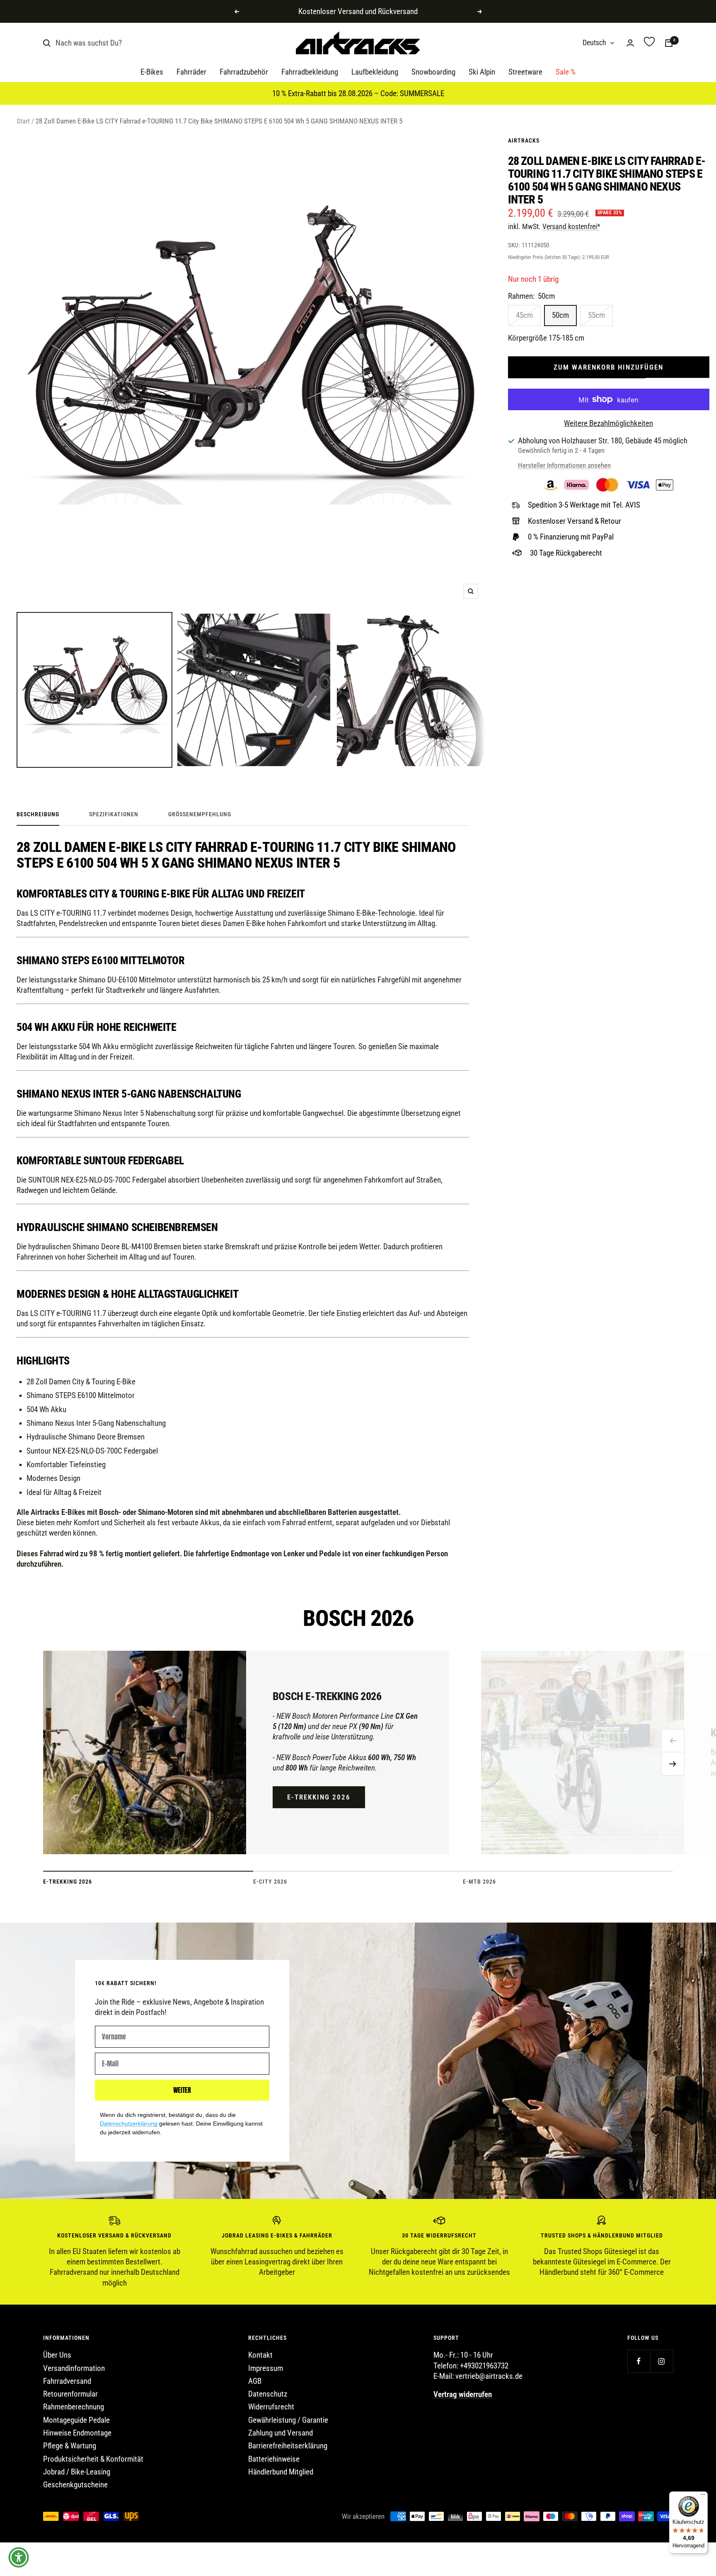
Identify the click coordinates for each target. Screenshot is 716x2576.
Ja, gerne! (431, 1297)
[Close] (493, 1224)
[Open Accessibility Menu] (19, 2557)
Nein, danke (431, 1329)
